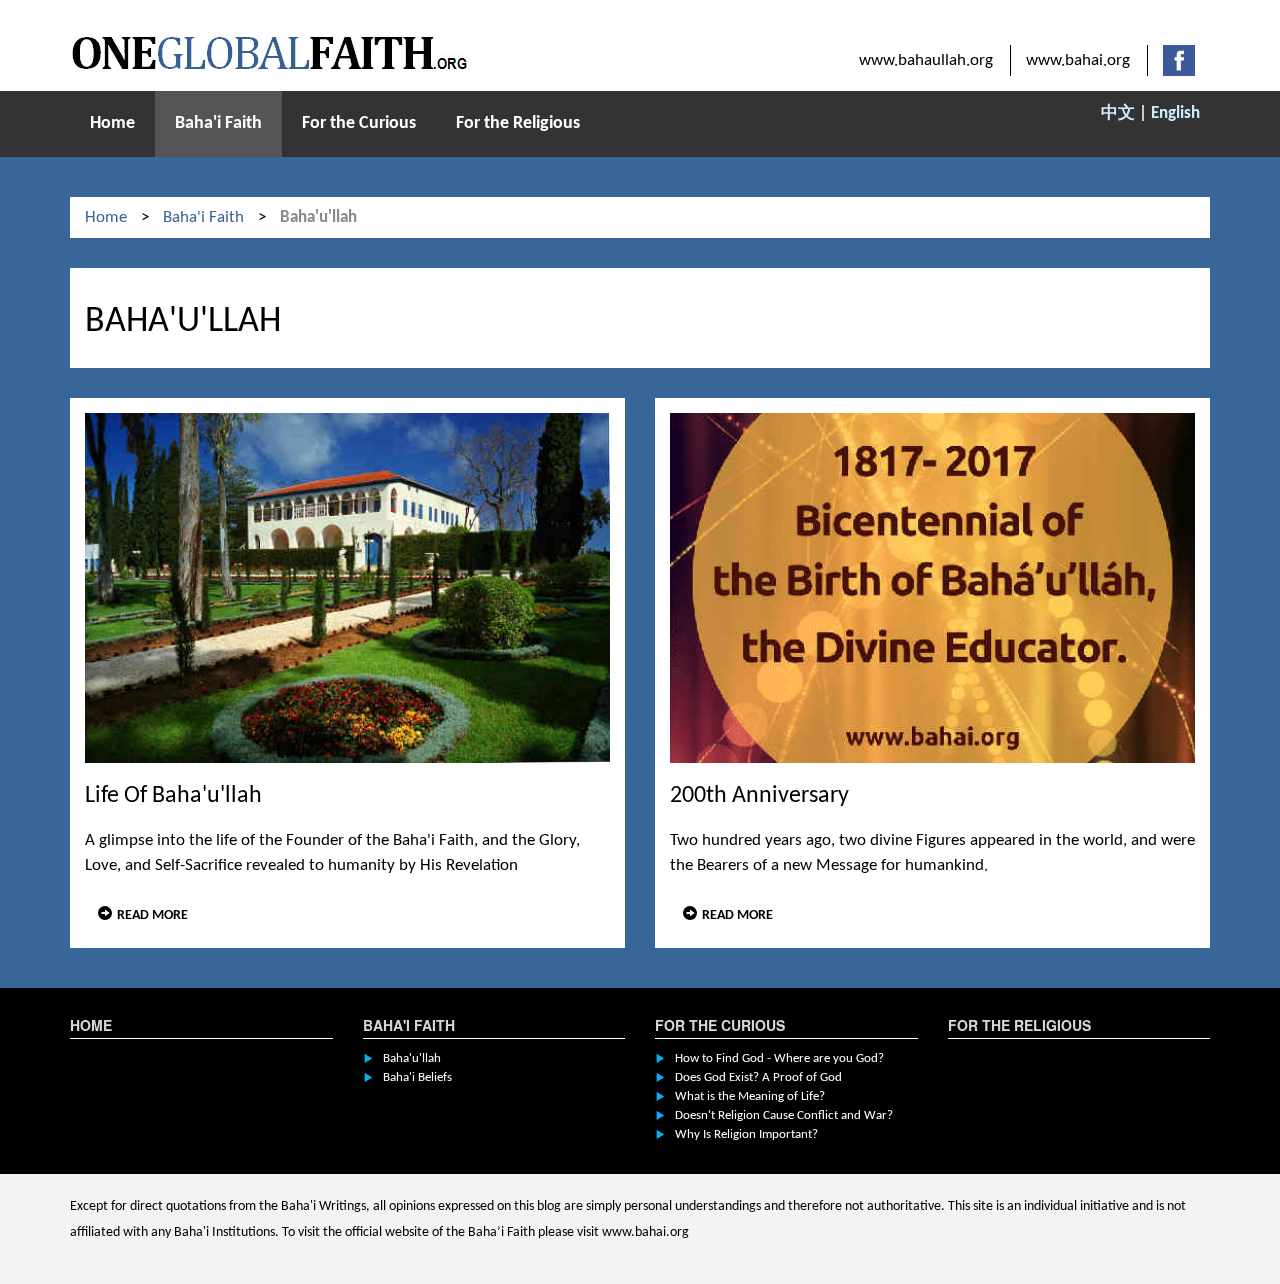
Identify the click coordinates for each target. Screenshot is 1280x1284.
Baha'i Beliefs (417, 1077)
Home (112, 123)
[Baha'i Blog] (270, 53)
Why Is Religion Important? (746, 1134)
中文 (1118, 113)
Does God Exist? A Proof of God (758, 1077)
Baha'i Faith (218, 123)
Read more (152, 915)
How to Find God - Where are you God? (779, 1058)
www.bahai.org (1078, 60)
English (1175, 113)
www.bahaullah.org (926, 60)
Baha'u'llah (412, 1058)
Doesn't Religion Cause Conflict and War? (784, 1115)
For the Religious (518, 123)
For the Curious (359, 123)
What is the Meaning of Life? (750, 1096)
